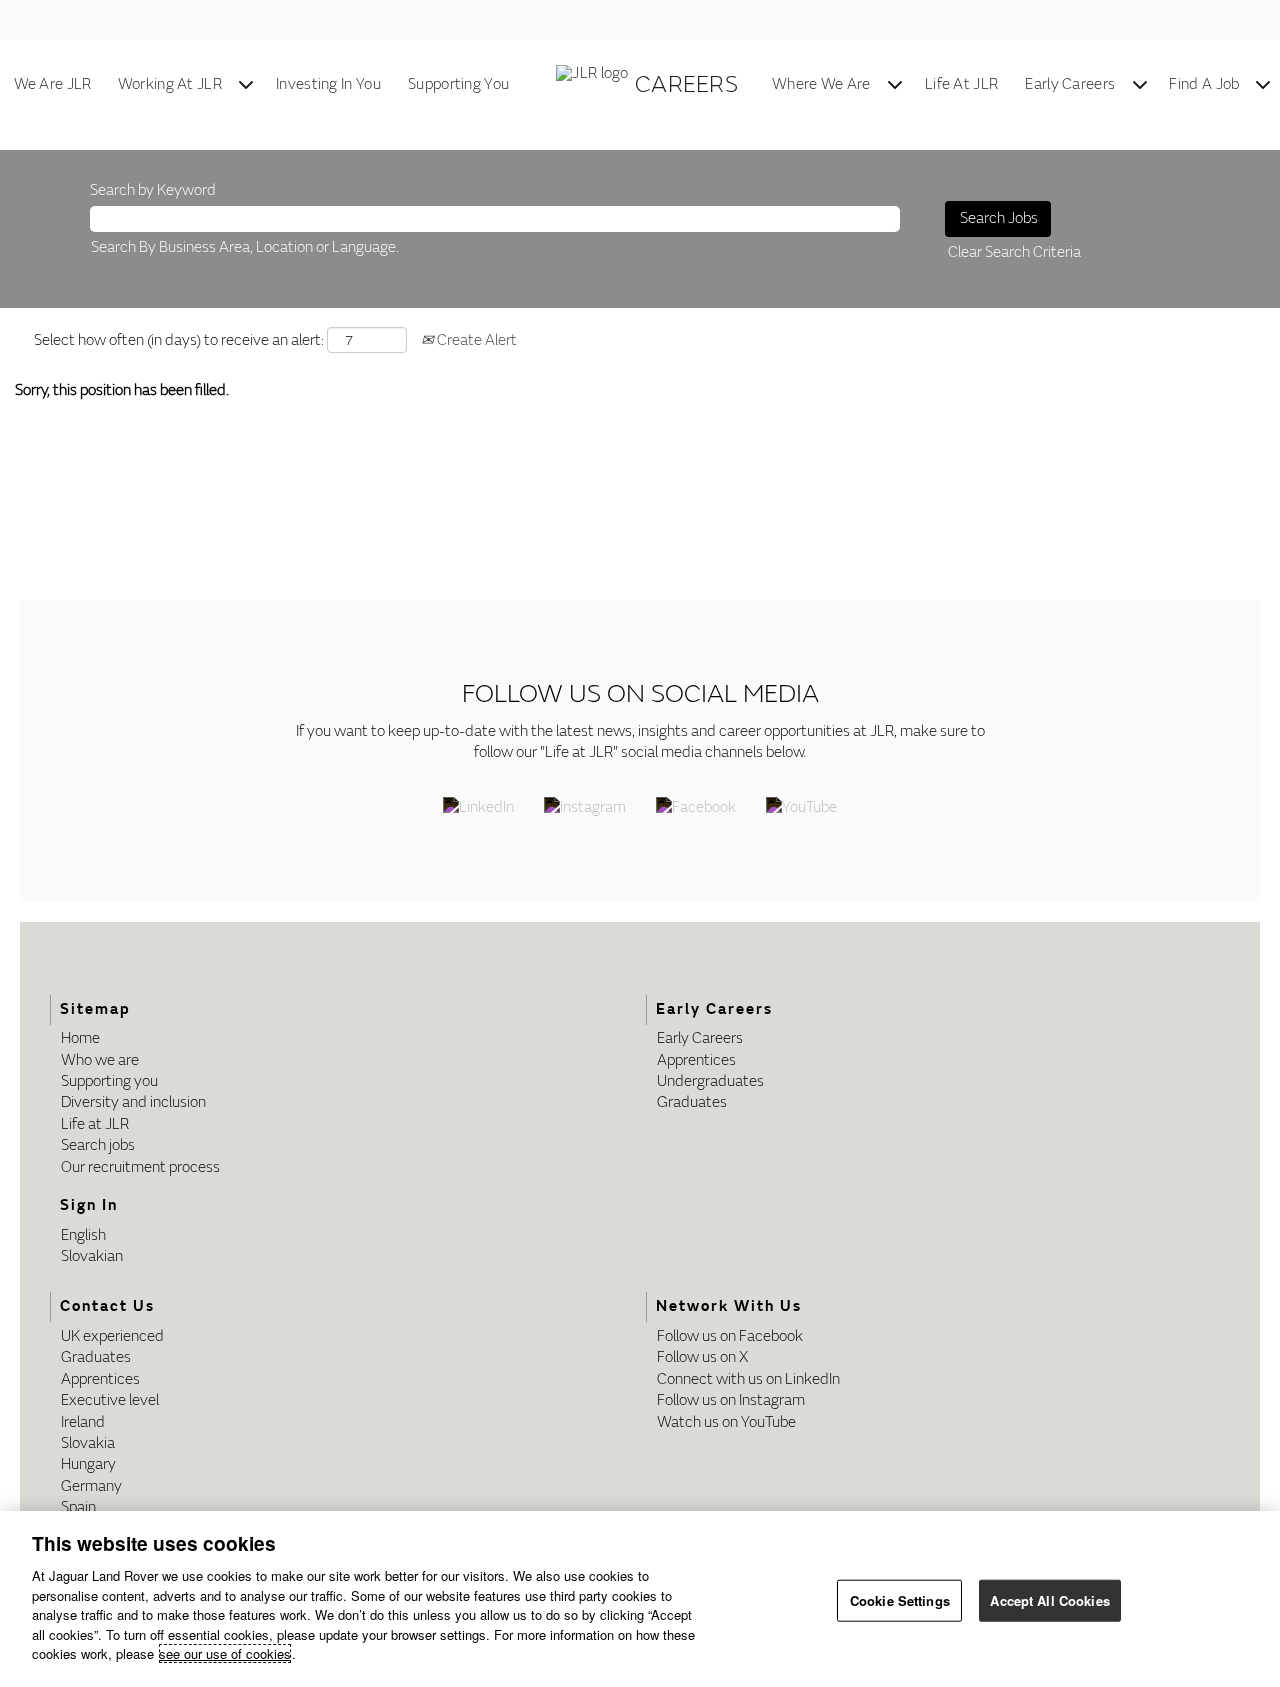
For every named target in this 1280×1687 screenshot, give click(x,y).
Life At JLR (961, 84)
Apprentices (696, 1060)
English (83, 1235)
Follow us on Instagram (731, 1400)
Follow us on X (702, 1357)
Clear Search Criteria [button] (1014, 252)
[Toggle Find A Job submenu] (1263, 85)
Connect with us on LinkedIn (748, 1379)
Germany (91, 1486)
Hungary (88, 1464)
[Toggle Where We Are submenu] (895, 85)
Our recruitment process (140, 1167)
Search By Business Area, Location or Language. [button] (245, 247)
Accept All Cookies (1049, 1600)
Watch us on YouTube (726, 1422)
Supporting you (109, 1081)
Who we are (100, 1060)
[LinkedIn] (478, 809)
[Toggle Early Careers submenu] (1140, 85)
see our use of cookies (225, 1653)
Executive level (110, 1400)
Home (80, 1038)
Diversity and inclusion (133, 1102)
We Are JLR (53, 84)
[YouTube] (801, 809)
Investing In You (328, 84)
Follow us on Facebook (730, 1336)
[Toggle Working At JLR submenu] (246, 85)
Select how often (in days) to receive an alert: (179, 340)
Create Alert (475, 340)
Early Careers (1070, 84)
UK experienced (112, 1336)
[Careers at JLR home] (595, 85)
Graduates (692, 1102)
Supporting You (458, 84)
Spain (78, 1507)
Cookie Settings (900, 1600)
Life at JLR (95, 1124)
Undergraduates (710, 1081)
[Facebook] (696, 809)
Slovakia (88, 1443)
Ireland (83, 1422)
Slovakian (92, 1256)
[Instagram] (585, 809)
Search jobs (98, 1145)
